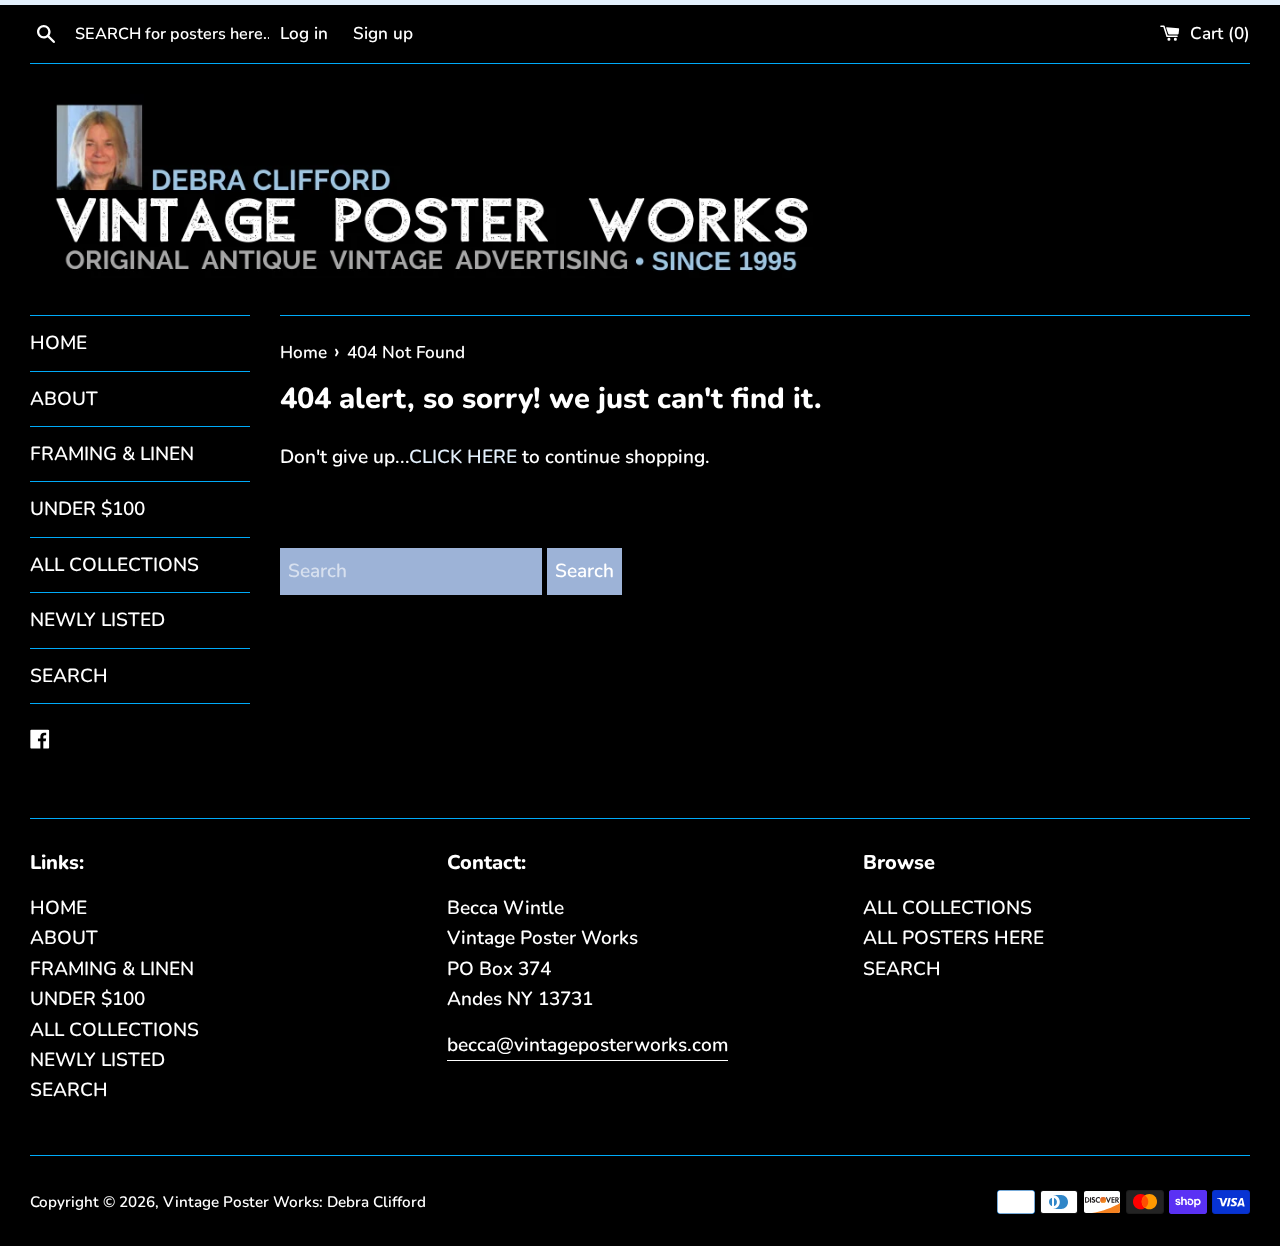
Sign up (383, 33)
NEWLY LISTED (97, 620)
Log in (304, 33)
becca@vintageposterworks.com (587, 1045)
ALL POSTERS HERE (953, 938)
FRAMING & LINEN (112, 454)
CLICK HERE (463, 457)
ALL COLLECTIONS (114, 565)
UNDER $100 (87, 509)
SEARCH (69, 676)
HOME (58, 343)
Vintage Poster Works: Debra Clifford (294, 1202)
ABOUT (64, 399)
